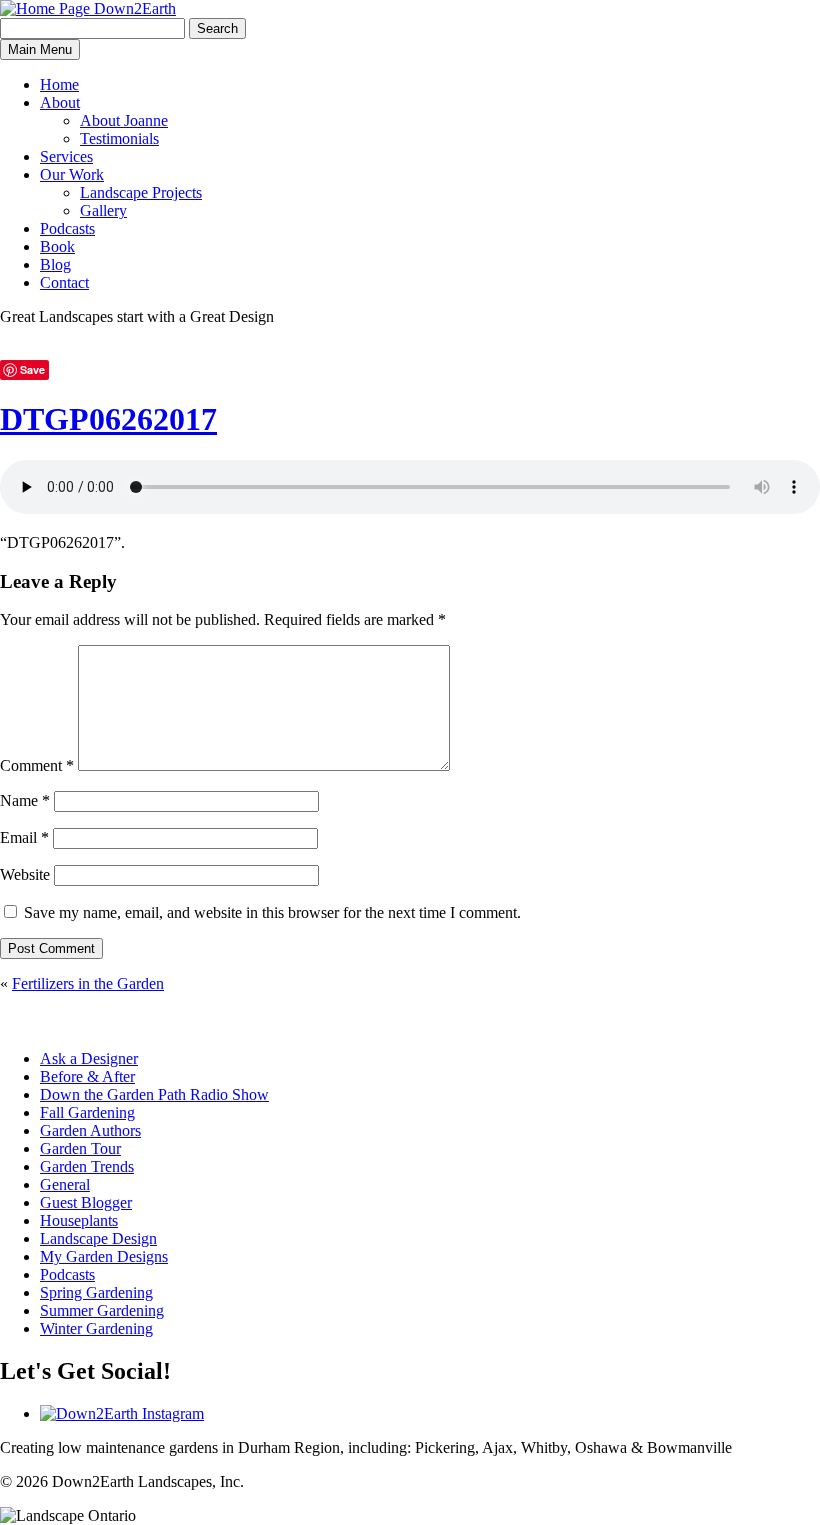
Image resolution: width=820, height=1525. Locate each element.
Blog (55, 264)
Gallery (103, 210)
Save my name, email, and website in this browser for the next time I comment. (272, 912)
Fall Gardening (87, 1112)
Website (25, 874)
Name (25, 800)
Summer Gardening (102, 1310)
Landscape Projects (141, 192)
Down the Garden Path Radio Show (154, 1094)
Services (66, 156)
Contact (64, 282)
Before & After (87, 1076)
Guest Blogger (86, 1202)
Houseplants (79, 1220)
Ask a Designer (89, 1058)
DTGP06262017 (108, 419)
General (65, 1184)
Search (217, 28)
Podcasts (67, 228)
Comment (37, 765)
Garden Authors (90, 1130)
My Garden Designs (104, 1256)
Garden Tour (80, 1148)
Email (24, 837)
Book (57, 246)
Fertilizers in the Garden (88, 983)
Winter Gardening (96, 1328)
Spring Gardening (96, 1292)
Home (59, 84)
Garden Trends (87, 1166)
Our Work (72, 174)
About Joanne (124, 120)
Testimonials (119, 138)
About (60, 102)
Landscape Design (98, 1238)
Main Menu (40, 49)
